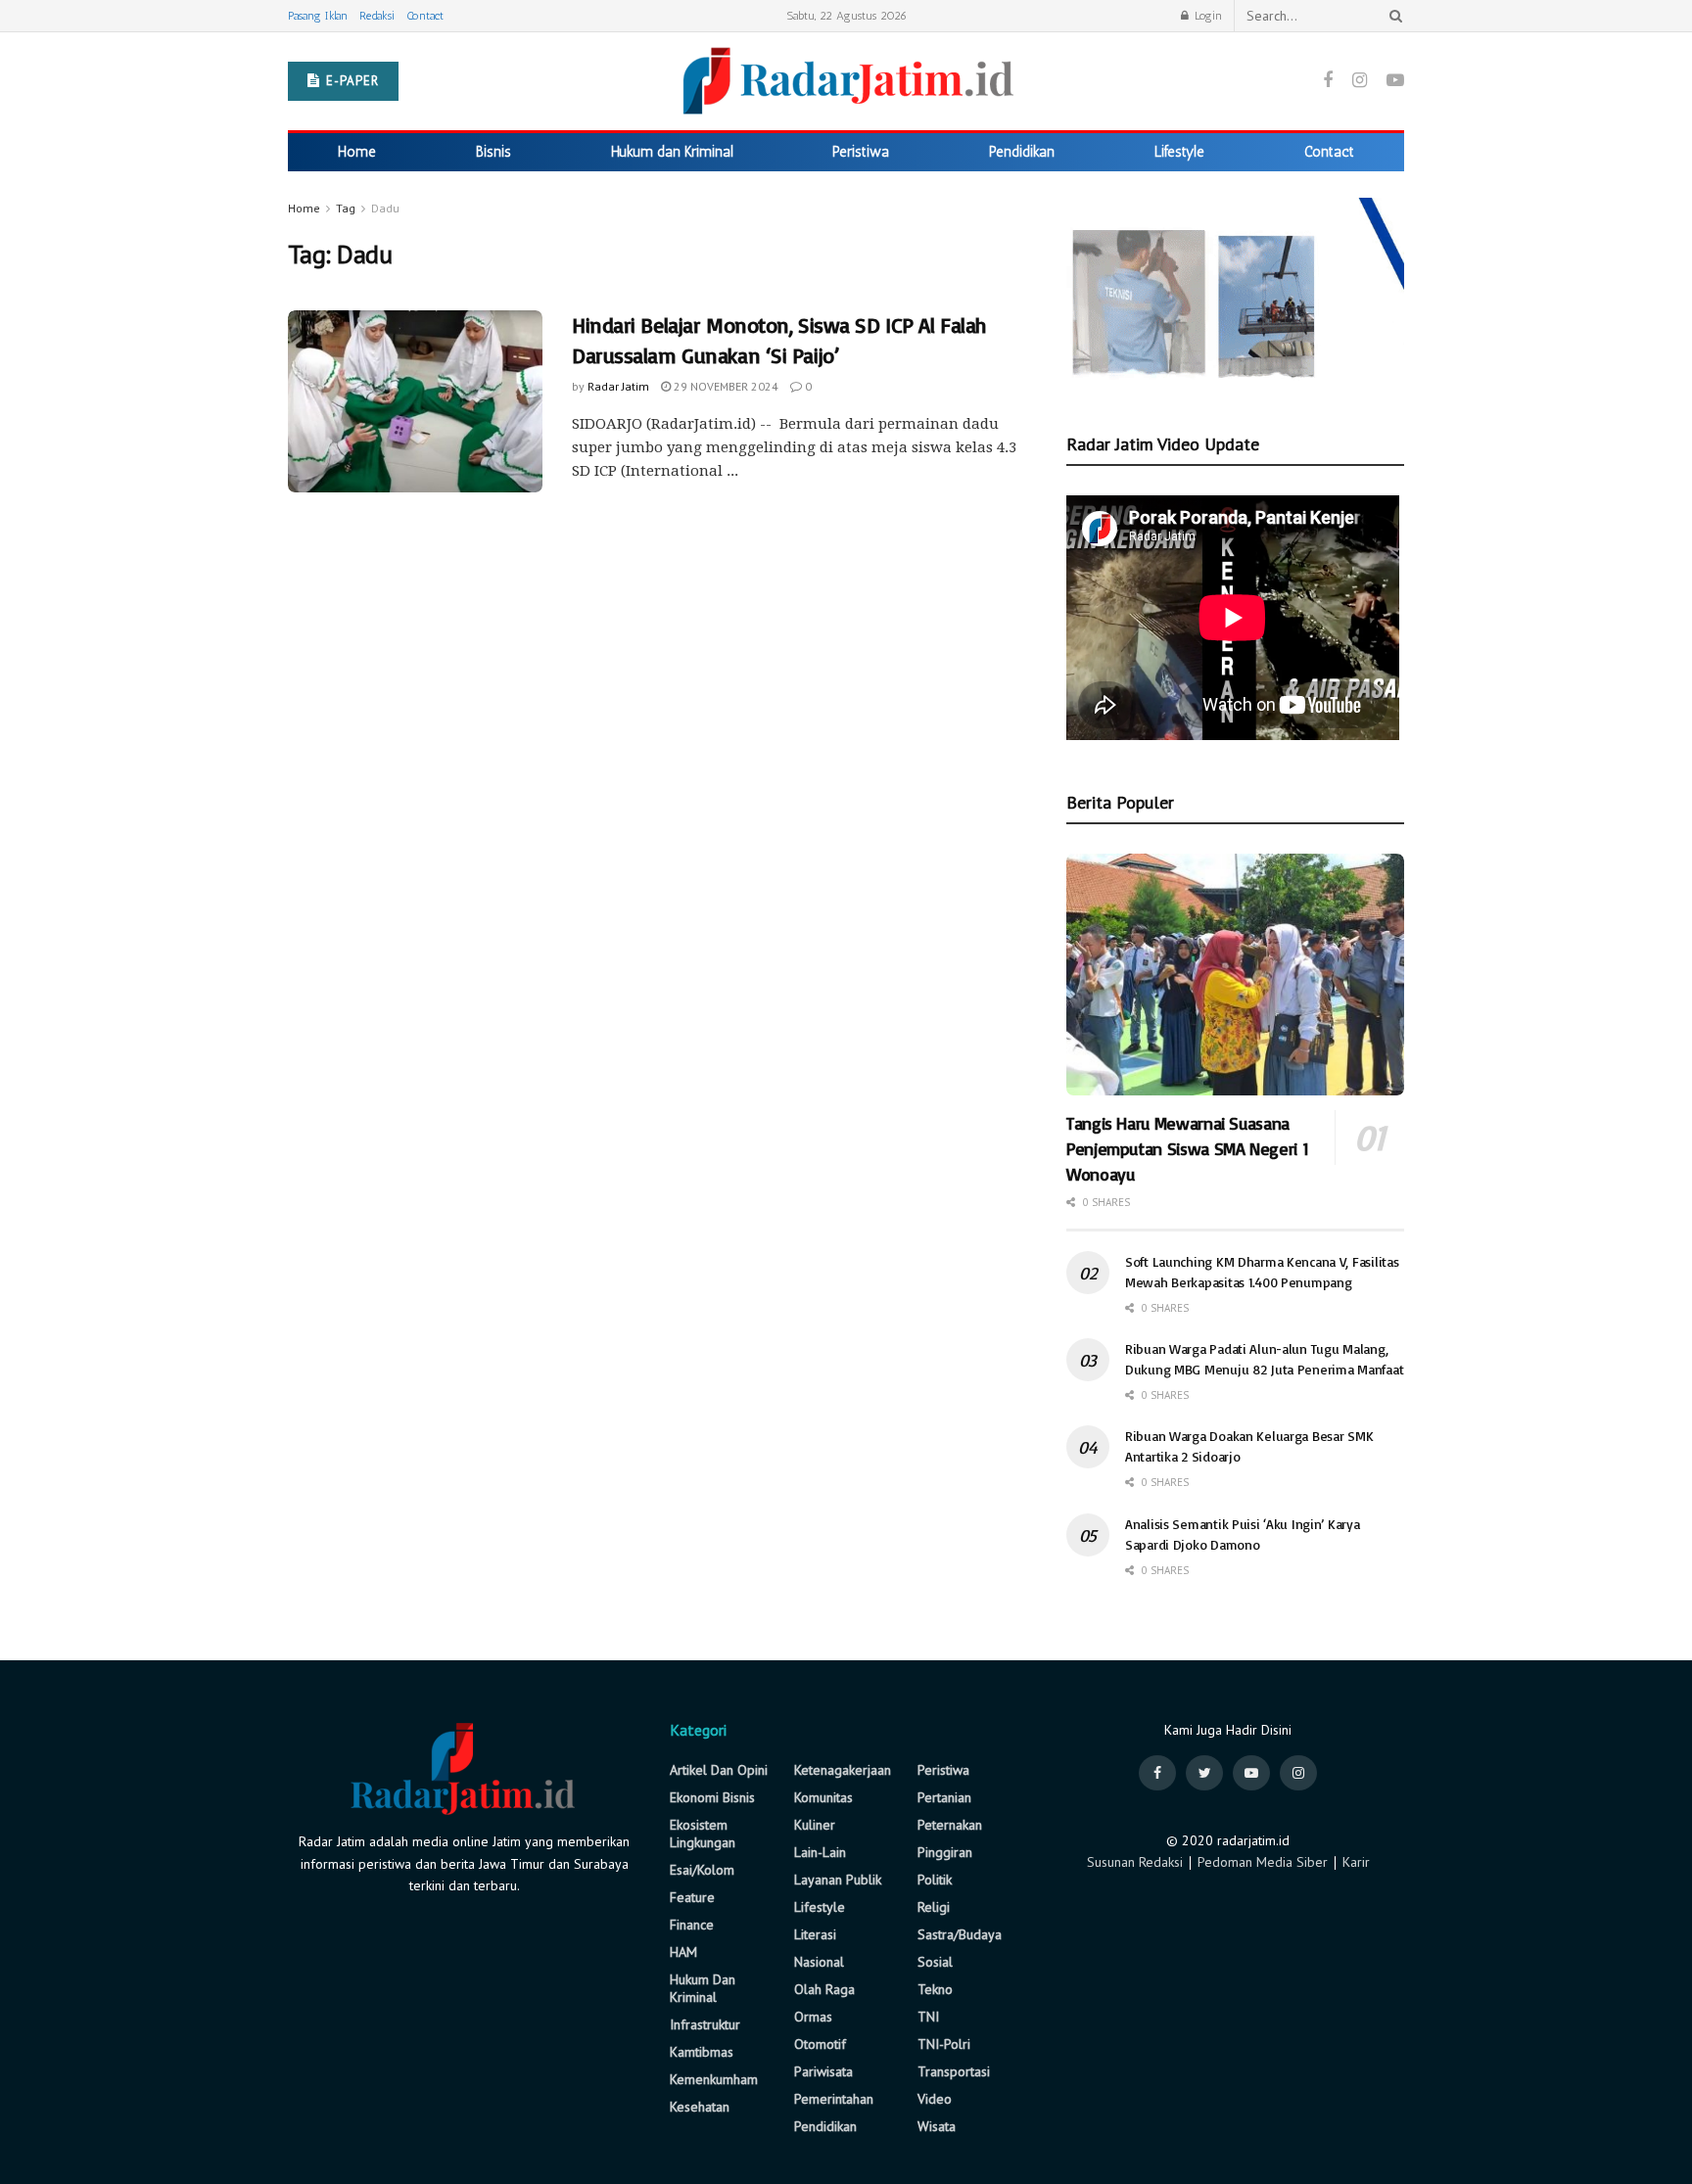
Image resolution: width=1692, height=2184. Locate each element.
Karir (1356, 1862)
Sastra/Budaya (960, 1934)
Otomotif (820, 2044)
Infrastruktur (705, 2024)
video (935, 2099)
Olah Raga (824, 1989)
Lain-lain (820, 1852)
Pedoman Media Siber (1263, 1862)
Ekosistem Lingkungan (703, 1834)
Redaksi (377, 16)
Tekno (935, 1989)
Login (1206, 16)
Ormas (813, 2017)
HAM (683, 1952)
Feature (692, 1897)
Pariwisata (823, 2071)
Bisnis (493, 152)
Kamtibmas (702, 2052)
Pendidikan (1022, 152)
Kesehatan (700, 2107)
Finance (692, 1925)
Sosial (935, 1962)
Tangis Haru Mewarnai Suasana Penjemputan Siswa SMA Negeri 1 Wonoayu (1187, 1148)
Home (357, 152)
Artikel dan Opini (719, 1770)
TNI (928, 2017)
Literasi (815, 1934)
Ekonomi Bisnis (712, 1797)
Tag (346, 208)
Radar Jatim (618, 386)
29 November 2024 (725, 386)
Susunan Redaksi (1135, 1862)
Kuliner (815, 1825)
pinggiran (945, 1852)
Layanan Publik (838, 1880)
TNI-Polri (944, 2044)
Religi (934, 1907)
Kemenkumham (714, 2079)
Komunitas (823, 1797)
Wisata (937, 2126)
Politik (935, 1880)
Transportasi (954, 2071)
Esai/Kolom (702, 1870)
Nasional (819, 1962)
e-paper (351, 81)
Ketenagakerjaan (843, 1770)
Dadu (385, 208)
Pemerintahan (834, 2099)
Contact (425, 16)
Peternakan (950, 1825)
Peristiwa (861, 152)
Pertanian (944, 1797)
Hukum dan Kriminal (672, 152)
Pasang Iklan (318, 16)
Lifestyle (1179, 152)
